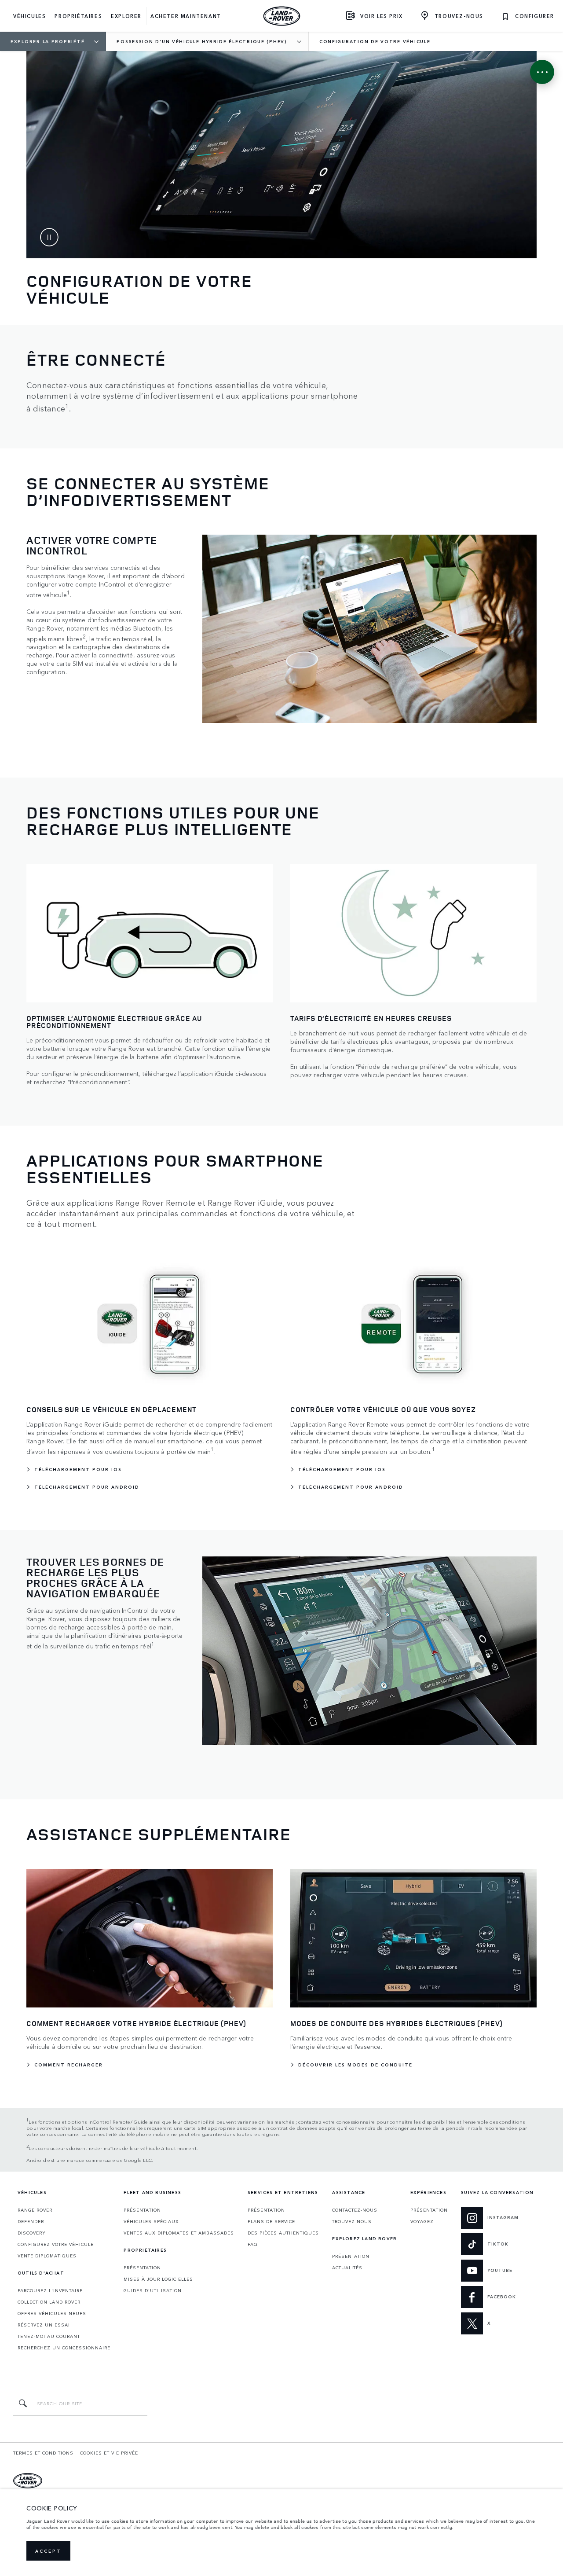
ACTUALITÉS (347, 2268)
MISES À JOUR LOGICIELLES (158, 2279)
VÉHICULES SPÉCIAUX (151, 2221)
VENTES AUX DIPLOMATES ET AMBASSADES (179, 2233)
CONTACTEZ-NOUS (355, 2210)
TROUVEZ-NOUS (352, 2221)
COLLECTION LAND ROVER (49, 2302)
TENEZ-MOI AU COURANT (49, 2336)
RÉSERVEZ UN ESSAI (44, 2325)
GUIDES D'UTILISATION (153, 2290)
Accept (48, 2551)
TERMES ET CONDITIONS (43, 2453)
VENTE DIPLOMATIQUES (47, 2256)
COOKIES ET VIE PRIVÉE (109, 2453)
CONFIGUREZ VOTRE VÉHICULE (56, 2244)
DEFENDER (31, 2221)
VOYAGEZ (422, 2221)
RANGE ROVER (35, 2210)
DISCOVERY (32, 2233)
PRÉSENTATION (142, 2210)
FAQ (253, 2244)
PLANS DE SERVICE (271, 2221)
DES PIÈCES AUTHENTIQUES (283, 2233)
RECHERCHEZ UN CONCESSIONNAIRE (64, 2348)
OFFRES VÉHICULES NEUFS (52, 2313)
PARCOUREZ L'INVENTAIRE (50, 2290)
